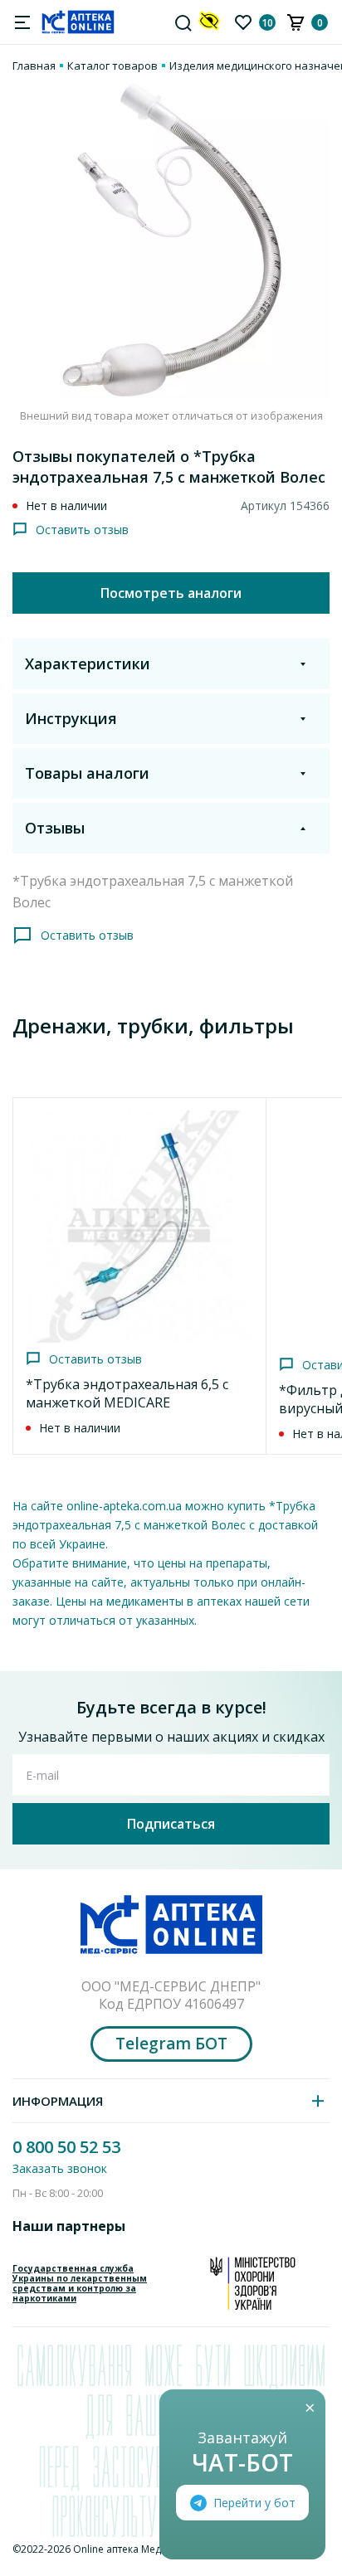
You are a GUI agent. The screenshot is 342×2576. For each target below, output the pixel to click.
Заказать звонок (60, 2168)
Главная (34, 66)
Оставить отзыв (82, 530)
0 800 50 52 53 (66, 2147)
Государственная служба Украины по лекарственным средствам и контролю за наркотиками (80, 2283)
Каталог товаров (112, 66)
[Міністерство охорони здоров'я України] (253, 2283)
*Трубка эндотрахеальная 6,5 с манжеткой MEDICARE (127, 1393)
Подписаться (171, 1824)
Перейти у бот (254, 2503)
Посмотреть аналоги (171, 593)
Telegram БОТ (171, 2044)
